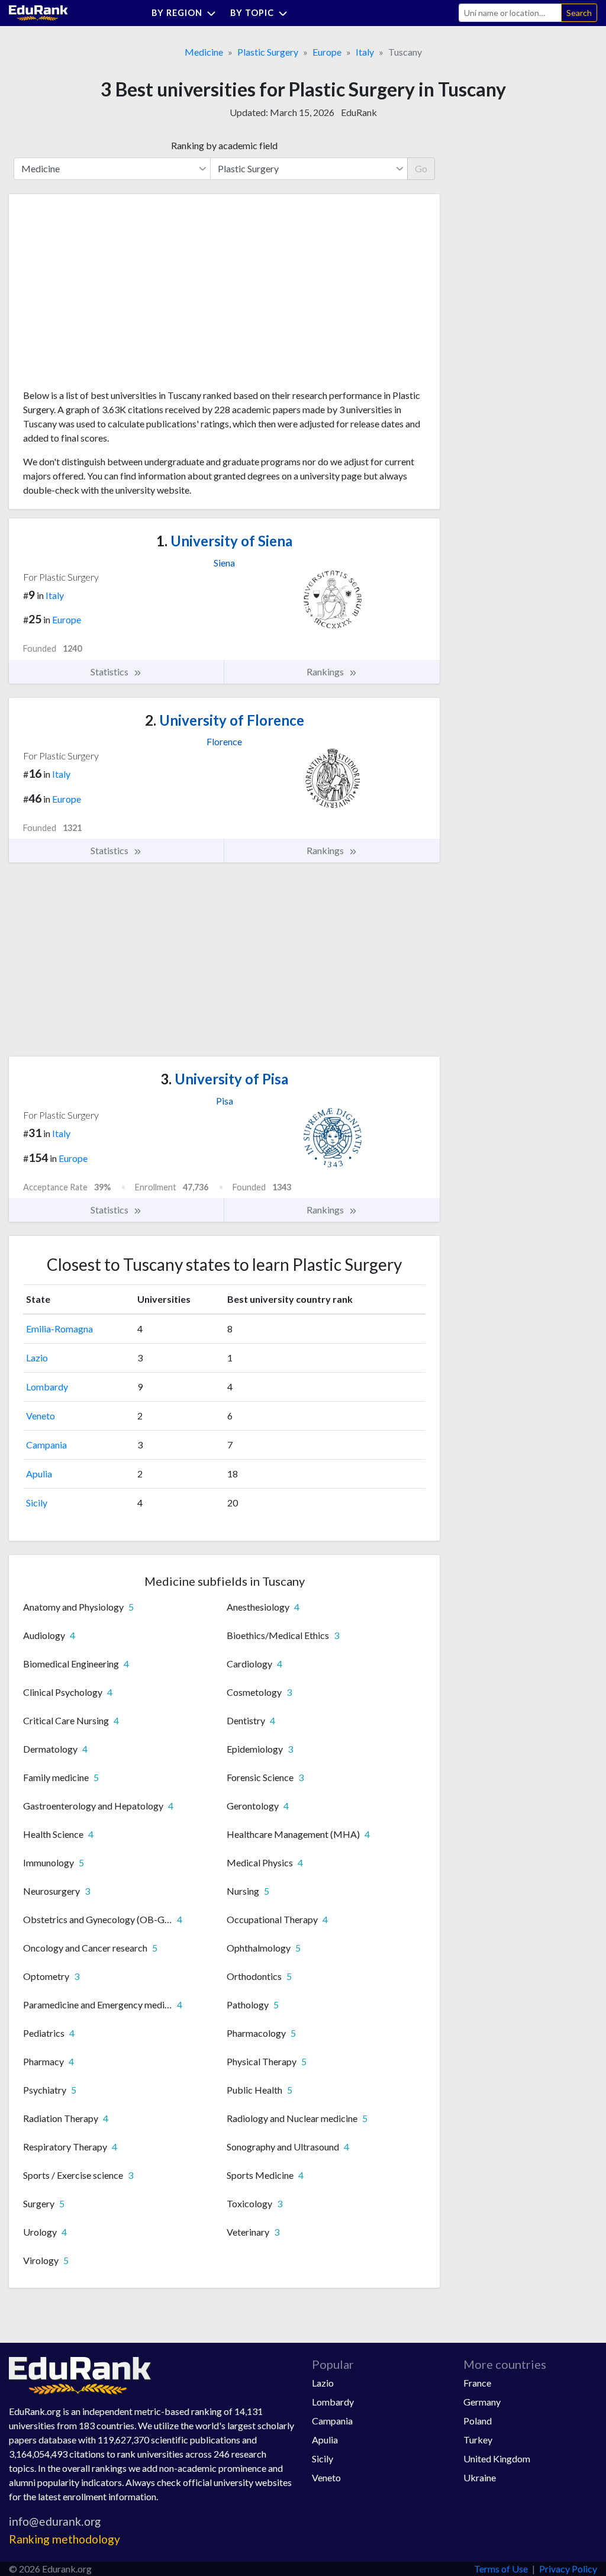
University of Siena (224, 541)
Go (421, 168)
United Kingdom (497, 2459)
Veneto (41, 1416)
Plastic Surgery (268, 52)
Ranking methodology (65, 2539)
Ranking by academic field (224, 145)
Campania (46, 1445)
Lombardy (47, 1387)
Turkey (478, 2440)
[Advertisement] (112, 296)
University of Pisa (224, 1079)
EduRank (359, 112)
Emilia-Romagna (59, 1329)
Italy (365, 52)
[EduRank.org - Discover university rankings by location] (38, 12)
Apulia (39, 1474)
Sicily (37, 1503)
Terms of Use (501, 2569)
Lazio (37, 1358)
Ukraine (480, 2477)
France (477, 2383)
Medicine (204, 52)
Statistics (110, 672)
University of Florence (225, 720)
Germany (482, 2402)
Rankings (326, 672)
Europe (327, 52)
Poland (478, 2421)
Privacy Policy (568, 2569)
